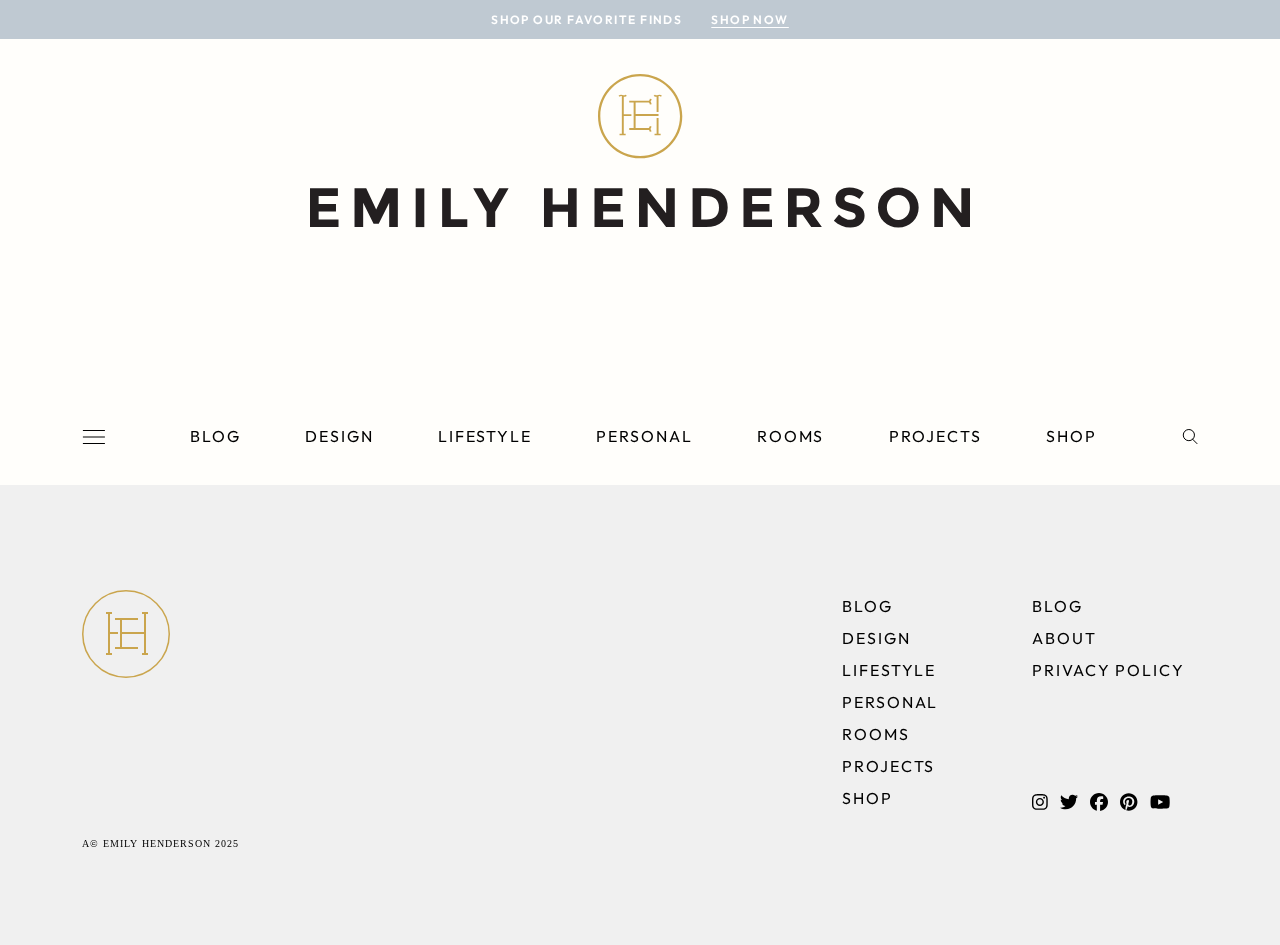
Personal (644, 436)
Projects (935, 436)
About (1064, 638)
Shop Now (750, 19)
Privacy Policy (1108, 670)
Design (339, 436)
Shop (1071, 436)
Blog (215, 436)
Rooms (791, 436)
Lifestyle (485, 436)
